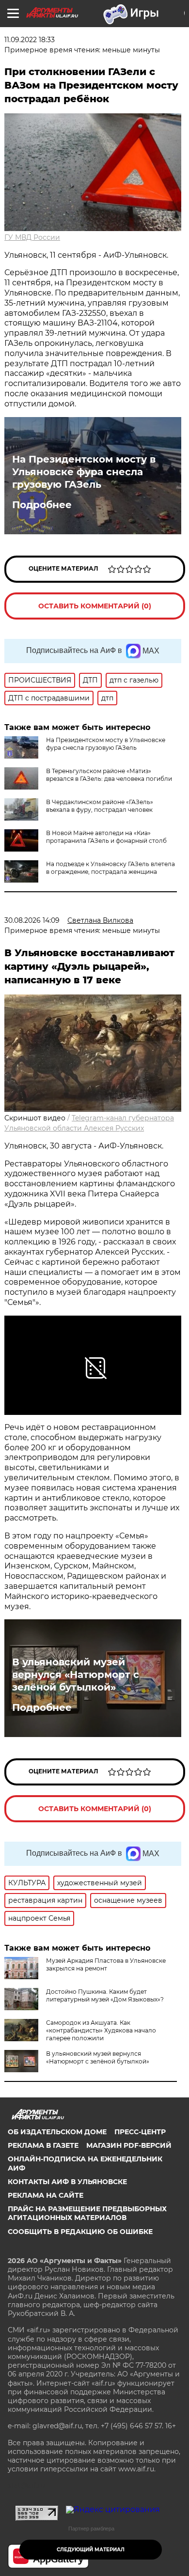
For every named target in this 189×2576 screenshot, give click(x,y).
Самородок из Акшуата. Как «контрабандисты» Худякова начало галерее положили (101, 2030)
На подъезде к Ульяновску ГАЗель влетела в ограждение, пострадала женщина (110, 868)
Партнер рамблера (91, 2529)
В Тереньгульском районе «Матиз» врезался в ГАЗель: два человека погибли (109, 775)
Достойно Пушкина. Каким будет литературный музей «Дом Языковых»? (105, 1995)
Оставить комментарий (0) (95, 606)
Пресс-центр (140, 2132)
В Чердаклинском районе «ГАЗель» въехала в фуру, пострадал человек (100, 806)
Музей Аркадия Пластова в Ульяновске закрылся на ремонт (106, 1964)
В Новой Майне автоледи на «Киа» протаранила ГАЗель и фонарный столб (106, 837)
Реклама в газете (43, 2145)
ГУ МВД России (32, 237)
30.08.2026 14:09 (32, 920)
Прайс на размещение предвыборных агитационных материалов (87, 2213)
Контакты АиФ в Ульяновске (67, 2182)
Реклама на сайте (46, 2195)
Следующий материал (91, 2550)
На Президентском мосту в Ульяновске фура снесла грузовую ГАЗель (84, 472)
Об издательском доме (57, 2132)
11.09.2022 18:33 (30, 40)
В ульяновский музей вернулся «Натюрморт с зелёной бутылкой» (76, 1675)
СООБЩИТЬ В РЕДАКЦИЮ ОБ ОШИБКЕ (80, 2232)
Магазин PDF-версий (129, 2145)
